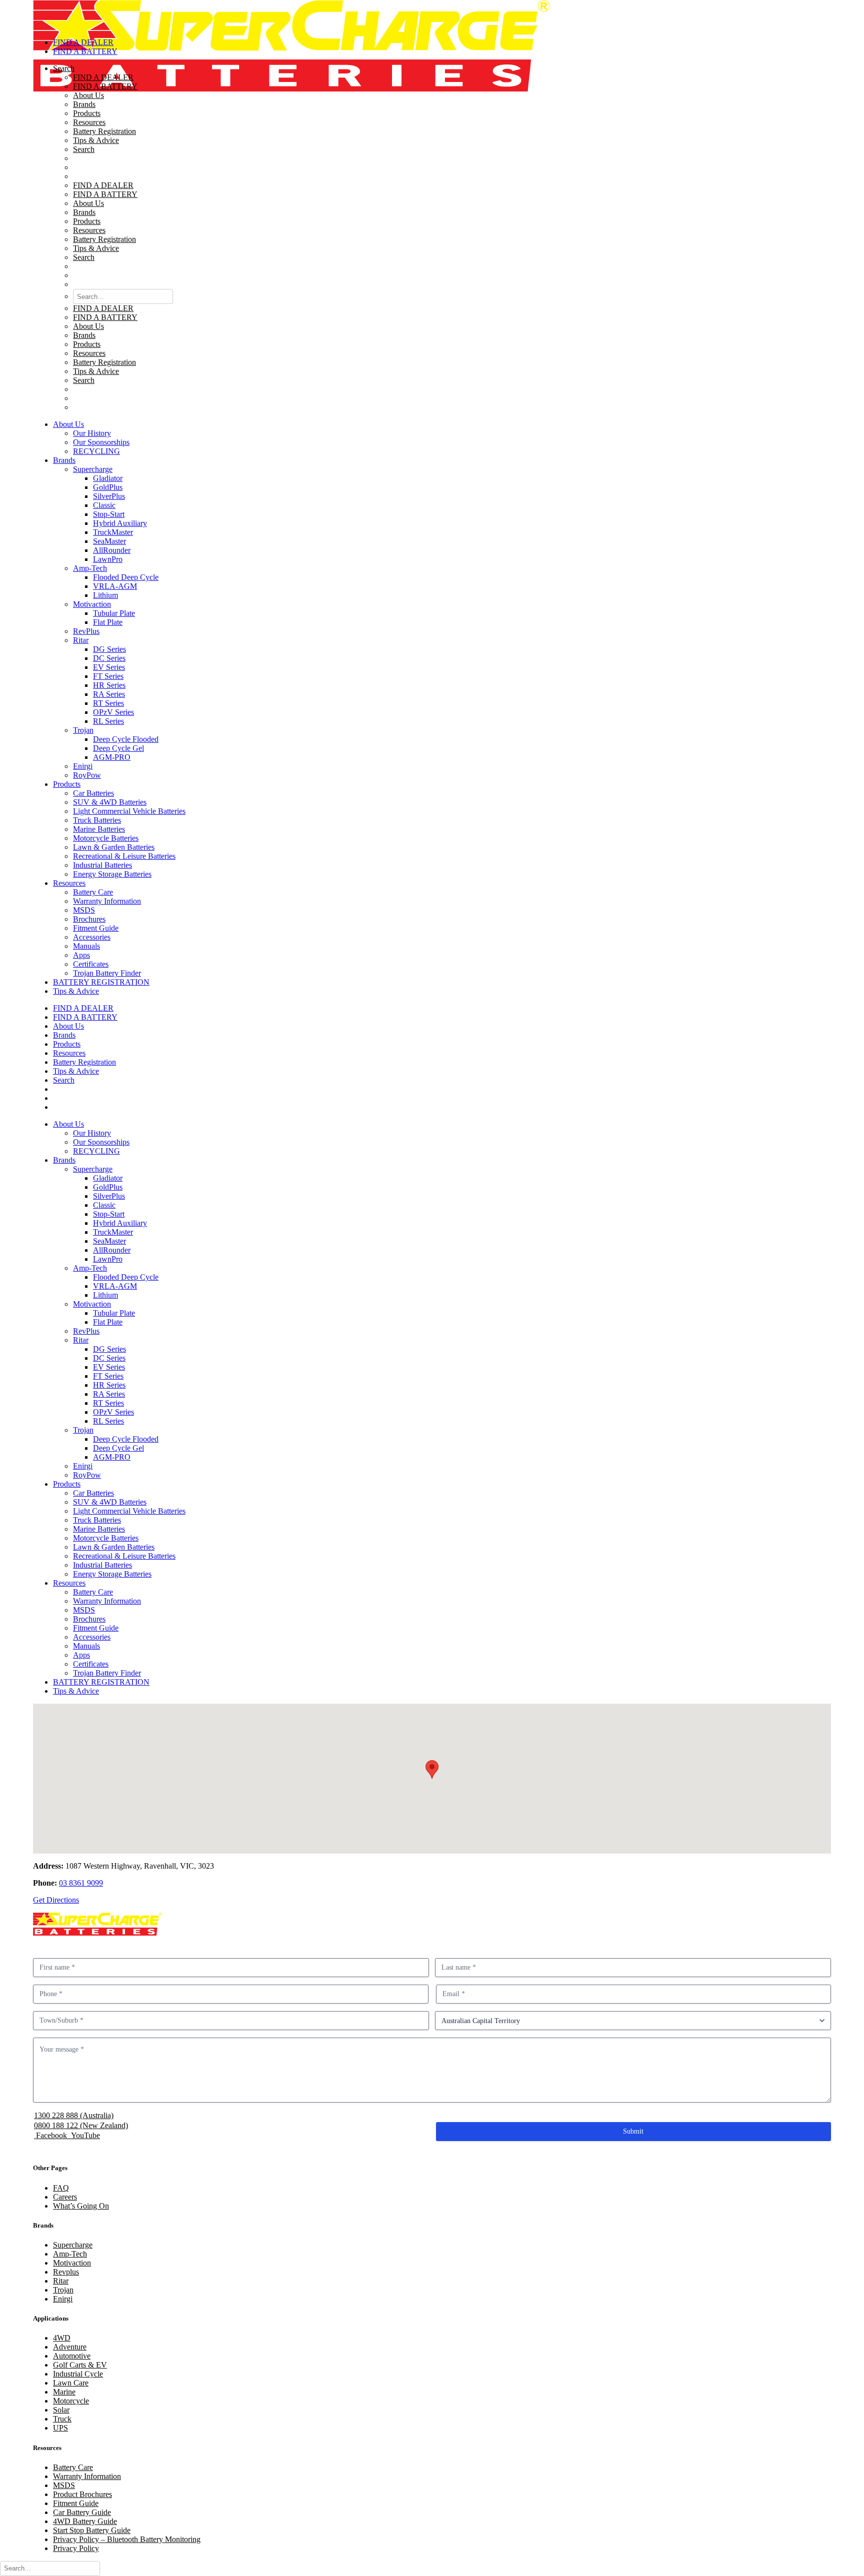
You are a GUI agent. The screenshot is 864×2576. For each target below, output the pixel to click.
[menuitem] (442, 238)
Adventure (70, 2347)
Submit (633, 2131)
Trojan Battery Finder (107, 973)
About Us (88, 95)
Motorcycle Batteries (106, 838)
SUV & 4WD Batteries (110, 802)
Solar (61, 2410)
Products (87, 113)
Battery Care (93, 892)
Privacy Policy (76, 2548)
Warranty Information (107, 901)
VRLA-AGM (115, 586)
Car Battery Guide (82, 2512)
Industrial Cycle (78, 2374)
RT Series (108, 703)
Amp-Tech (90, 568)
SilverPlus (109, 496)
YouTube (84, 2135)
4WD (62, 2338)
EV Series (109, 667)
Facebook (51, 2135)
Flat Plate (108, 622)
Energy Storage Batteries (112, 874)
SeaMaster (109, 541)
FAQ (61, 2188)
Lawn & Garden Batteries (114, 847)
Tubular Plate (114, 613)
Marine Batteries (99, 829)
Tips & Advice (96, 140)
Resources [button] (69, 883)
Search (84, 149)
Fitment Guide (96, 928)
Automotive (72, 2356)
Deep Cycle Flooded (126, 739)
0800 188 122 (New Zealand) (81, 2125)
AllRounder (112, 550)
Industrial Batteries (102, 865)
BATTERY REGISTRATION (101, 982)
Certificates (91, 964)
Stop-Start (109, 514)
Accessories (92, 937)
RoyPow (87, 775)
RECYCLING (96, 451)
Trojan (83, 730)
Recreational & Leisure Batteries (124, 856)
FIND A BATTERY (105, 86)
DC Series (109, 658)
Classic (104, 505)
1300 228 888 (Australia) (74, 2115)
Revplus (66, 2272)
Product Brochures (82, 2494)
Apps (81, 955)
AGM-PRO (112, 757)
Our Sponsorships (101, 442)
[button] (442, 176)
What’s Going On (81, 2206)
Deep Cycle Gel (118, 748)
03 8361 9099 (81, 1883)
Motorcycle (71, 2401)
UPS (60, 2428)
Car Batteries (93, 793)
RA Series (109, 694)
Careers (65, 2197)
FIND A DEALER (103, 77)
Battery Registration (104, 131)
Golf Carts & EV (80, 2365)
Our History (92, 433)
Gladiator (108, 478)
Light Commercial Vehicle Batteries (129, 811)
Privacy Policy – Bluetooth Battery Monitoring (127, 2539)
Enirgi (83, 766)
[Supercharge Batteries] (432, 15)
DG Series (109, 649)
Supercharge (93, 469)
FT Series (108, 676)
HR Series (109, 685)
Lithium (105, 595)
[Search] (50, 2568)
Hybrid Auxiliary (120, 523)
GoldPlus (108, 487)
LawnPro (108, 559)
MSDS (84, 910)
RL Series (108, 721)
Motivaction (92, 604)
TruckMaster (113, 532)
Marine (64, 2392)
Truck (62, 2419)
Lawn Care (71, 2383)
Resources (89, 122)
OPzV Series (113, 712)
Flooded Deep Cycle (126, 577)
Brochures (89, 919)
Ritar (81, 640)
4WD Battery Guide (85, 2521)
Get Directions (56, 1900)
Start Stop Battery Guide (92, 2530)
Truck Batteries (97, 820)
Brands (84, 104)
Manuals (86, 946)
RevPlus (86, 631)
